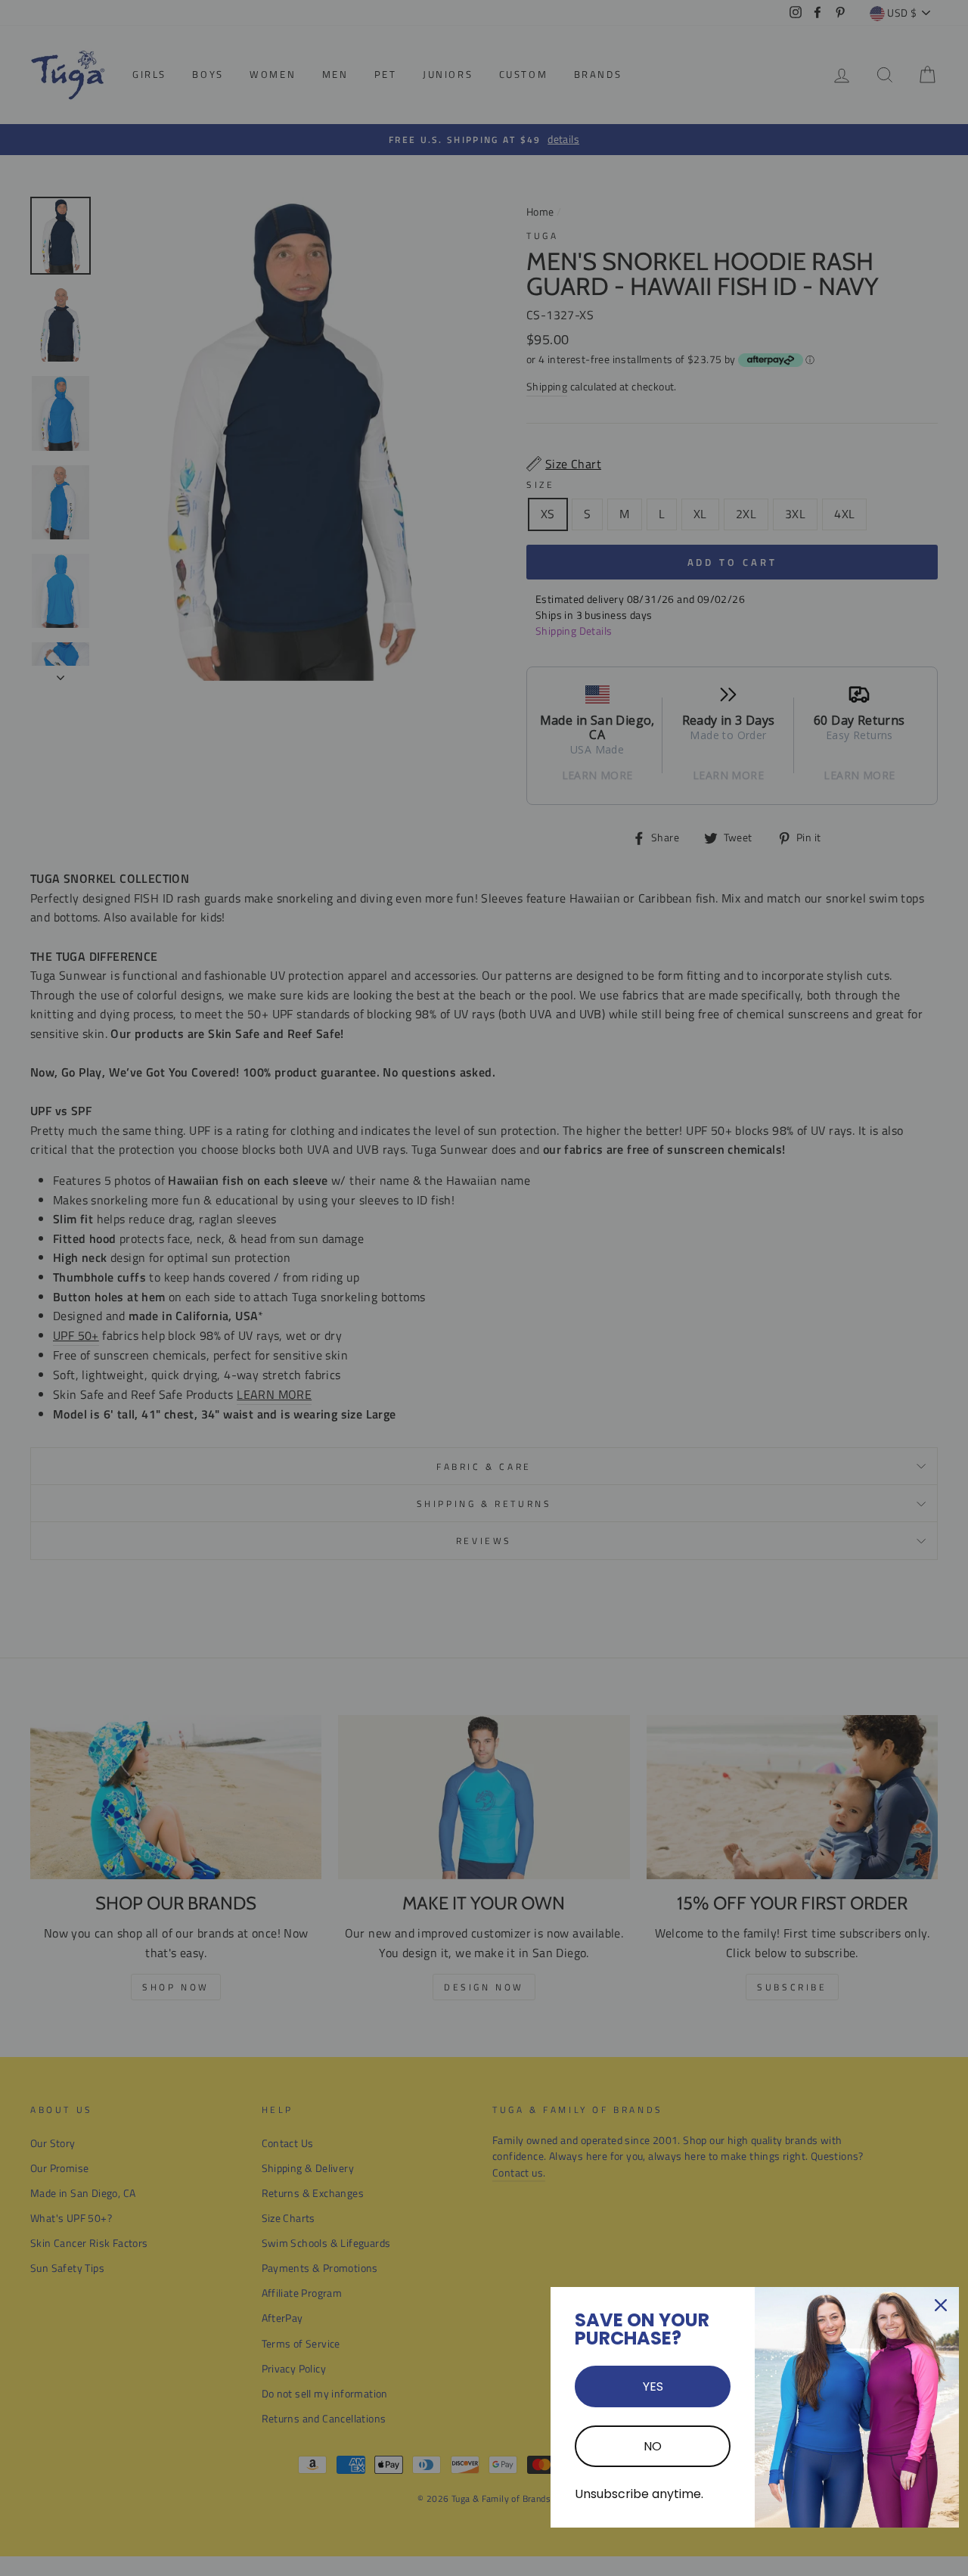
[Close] (941, 2305)
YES (653, 2386)
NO (653, 2446)
